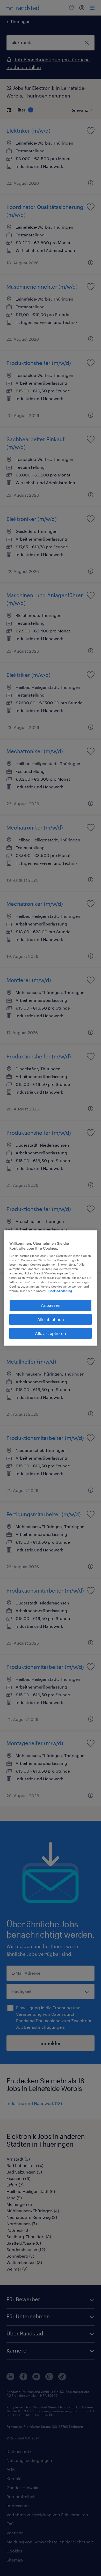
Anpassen (51, 1305)
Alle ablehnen (51, 1319)
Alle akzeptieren (51, 1333)
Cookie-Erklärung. (61, 1291)
